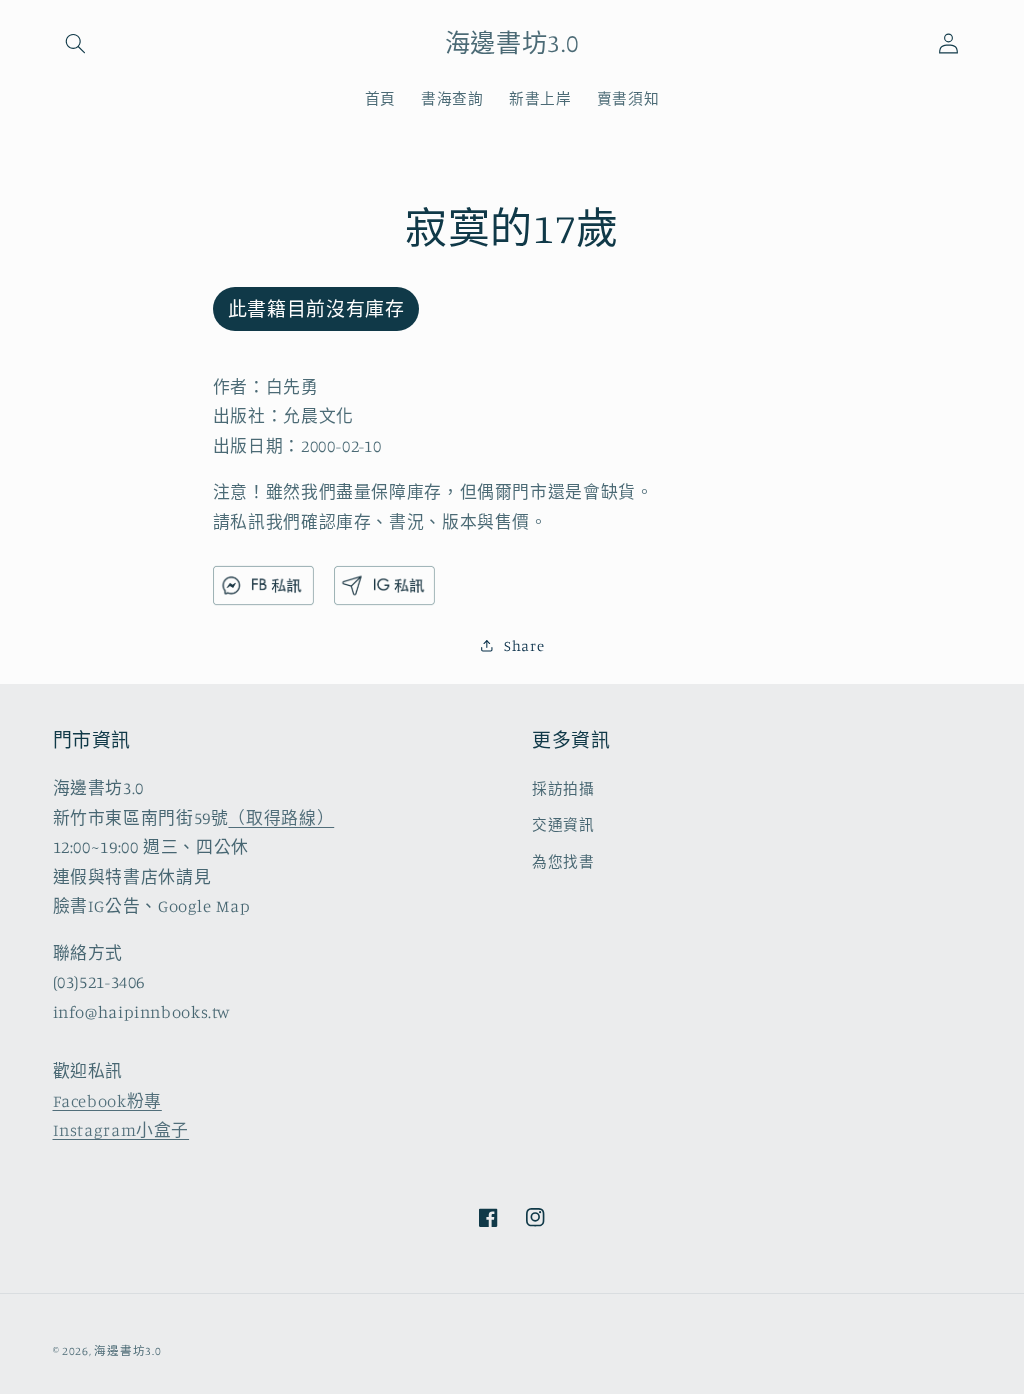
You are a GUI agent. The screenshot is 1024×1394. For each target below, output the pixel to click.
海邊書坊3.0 (127, 1351)
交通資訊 (563, 824)
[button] (76, 43)
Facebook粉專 (107, 1101)
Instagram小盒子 (121, 1130)
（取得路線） (281, 818)
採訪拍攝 (563, 788)
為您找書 (563, 861)
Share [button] (524, 645)
